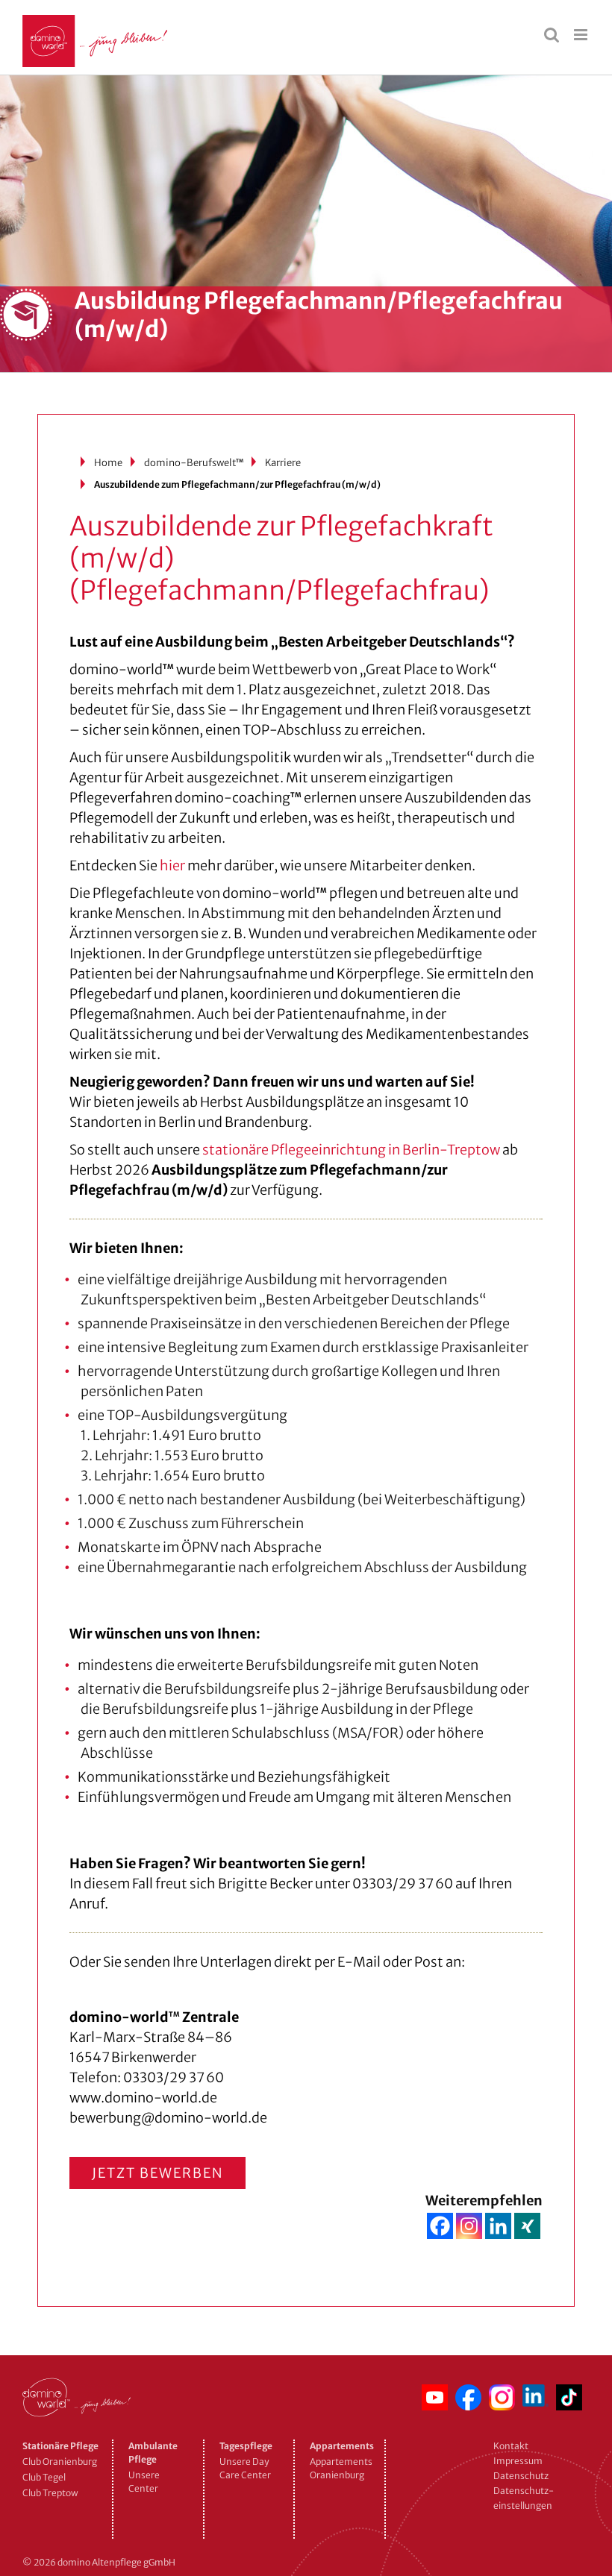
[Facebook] (440, 2226)
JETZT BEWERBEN (157, 2173)
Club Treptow (50, 2493)
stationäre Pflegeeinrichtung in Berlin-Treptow (351, 1150)
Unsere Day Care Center (245, 2468)
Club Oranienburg (60, 2462)
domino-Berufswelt (194, 463)
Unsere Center (144, 2482)
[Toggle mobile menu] (582, 35)
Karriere (283, 463)
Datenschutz (521, 2476)
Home (108, 463)
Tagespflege (246, 2446)
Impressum (518, 2461)
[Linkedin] (498, 2226)
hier (172, 866)
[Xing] (527, 2226)
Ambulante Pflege (153, 2453)
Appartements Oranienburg (340, 2468)
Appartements (340, 2446)
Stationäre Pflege (60, 2446)
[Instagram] (469, 2226)
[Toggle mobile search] (552, 35)
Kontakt (511, 2446)
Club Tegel (44, 2477)
